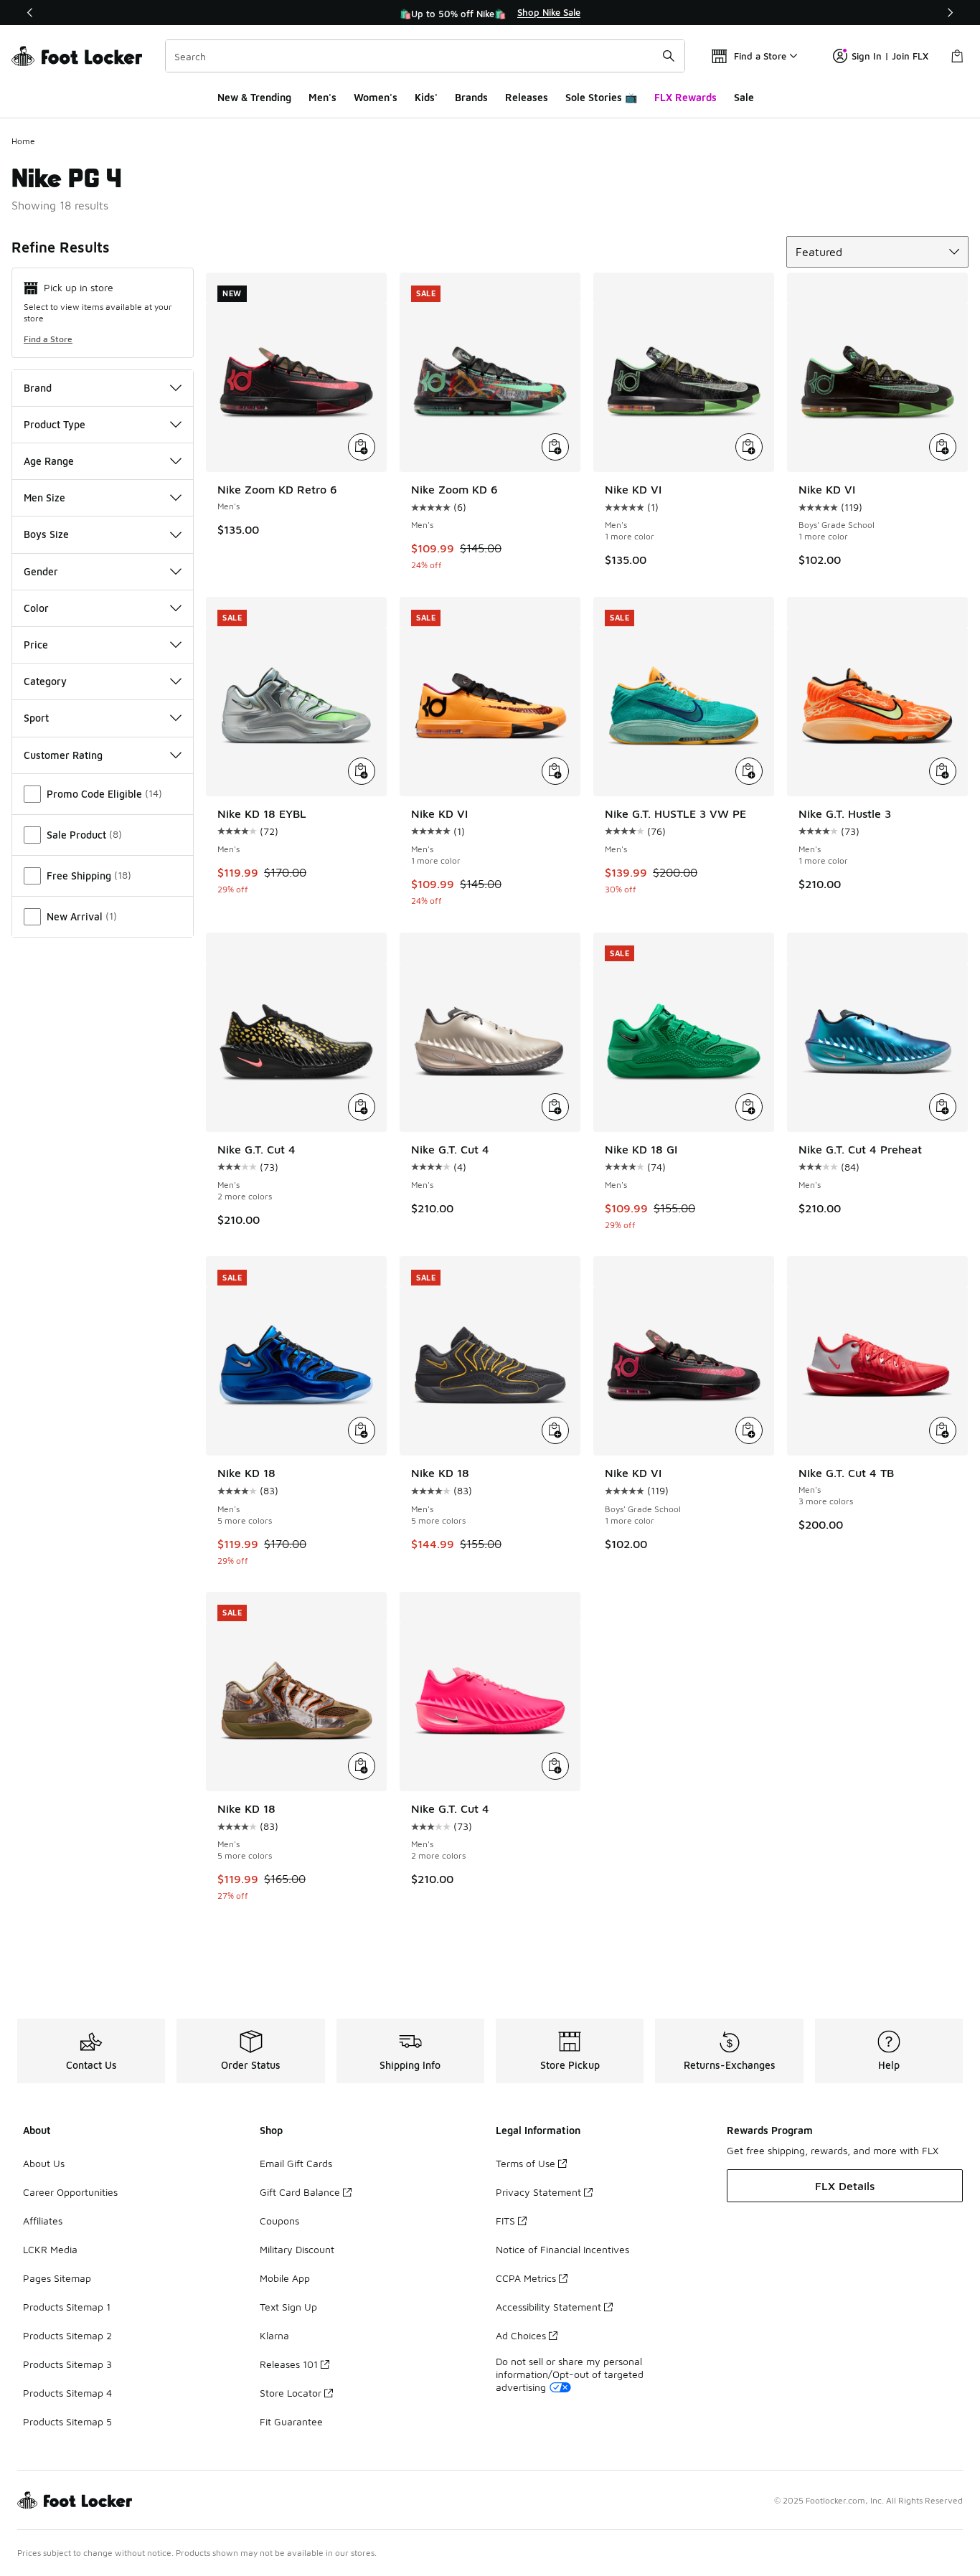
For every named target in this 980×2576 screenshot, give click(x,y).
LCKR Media (50, 2249)
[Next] (950, 13)
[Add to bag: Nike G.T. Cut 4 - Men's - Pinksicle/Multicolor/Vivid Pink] (555, 1766)
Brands (471, 97)
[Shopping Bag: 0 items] (957, 56)
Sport (36, 718)
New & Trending (254, 97)
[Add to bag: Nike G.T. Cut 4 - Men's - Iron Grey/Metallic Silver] (555, 1107)
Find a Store (48, 339)
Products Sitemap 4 (67, 2393)
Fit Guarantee (291, 2421)
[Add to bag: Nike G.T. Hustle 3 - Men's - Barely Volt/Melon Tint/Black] (943, 771)
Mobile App (285, 2278)
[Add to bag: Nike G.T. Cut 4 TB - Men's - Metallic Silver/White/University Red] (943, 1430)
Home (23, 141)
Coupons (279, 2221)
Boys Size (46, 534)
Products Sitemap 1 (67, 2307)
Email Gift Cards (296, 2163)
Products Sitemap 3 (67, 2364)
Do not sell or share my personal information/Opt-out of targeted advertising (570, 2374)
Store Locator (291, 2393)
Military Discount (297, 2249)
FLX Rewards (685, 97)
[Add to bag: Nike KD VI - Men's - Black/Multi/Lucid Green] (749, 447)
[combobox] (425, 56)
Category (45, 681)
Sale (744, 97)
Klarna (274, 2335)
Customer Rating (63, 755)
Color (36, 608)
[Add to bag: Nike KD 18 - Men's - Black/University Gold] (555, 1430)
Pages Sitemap (57, 2278)
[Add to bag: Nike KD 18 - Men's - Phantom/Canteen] (362, 1766)
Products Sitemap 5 (67, 2421)
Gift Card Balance (300, 2192)
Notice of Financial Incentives (562, 2249)
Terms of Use (526, 2163)
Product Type (55, 424)
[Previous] (30, 13)
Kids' (426, 97)
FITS (505, 2221)
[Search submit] (669, 56)
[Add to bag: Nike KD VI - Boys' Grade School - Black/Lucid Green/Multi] (943, 447)
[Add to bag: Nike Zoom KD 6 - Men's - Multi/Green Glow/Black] (555, 447)
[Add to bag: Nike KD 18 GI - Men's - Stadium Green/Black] (749, 1107)
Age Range (49, 461)
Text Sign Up (288, 2307)
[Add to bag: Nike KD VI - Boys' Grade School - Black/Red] (749, 1430)
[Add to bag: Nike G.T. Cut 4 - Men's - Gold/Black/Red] (362, 1107)
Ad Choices (521, 2335)
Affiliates (43, 2221)
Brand (38, 388)
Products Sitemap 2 (67, 2335)
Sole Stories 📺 (601, 97)
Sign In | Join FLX (890, 56)
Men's (322, 97)
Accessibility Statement (548, 2307)
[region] (490, 13)
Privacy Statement (538, 2192)
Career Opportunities (70, 2192)
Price (36, 645)
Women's (376, 97)
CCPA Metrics (526, 2278)
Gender (41, 571)
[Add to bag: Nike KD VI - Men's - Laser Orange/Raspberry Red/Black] (555, 771)
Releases (527, 97)
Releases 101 (289, 2364)
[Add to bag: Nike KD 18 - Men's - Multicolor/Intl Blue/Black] (362, 1430)
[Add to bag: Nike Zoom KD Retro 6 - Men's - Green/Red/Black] (362, 447)
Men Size (44, 497)
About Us (44, 2163)
